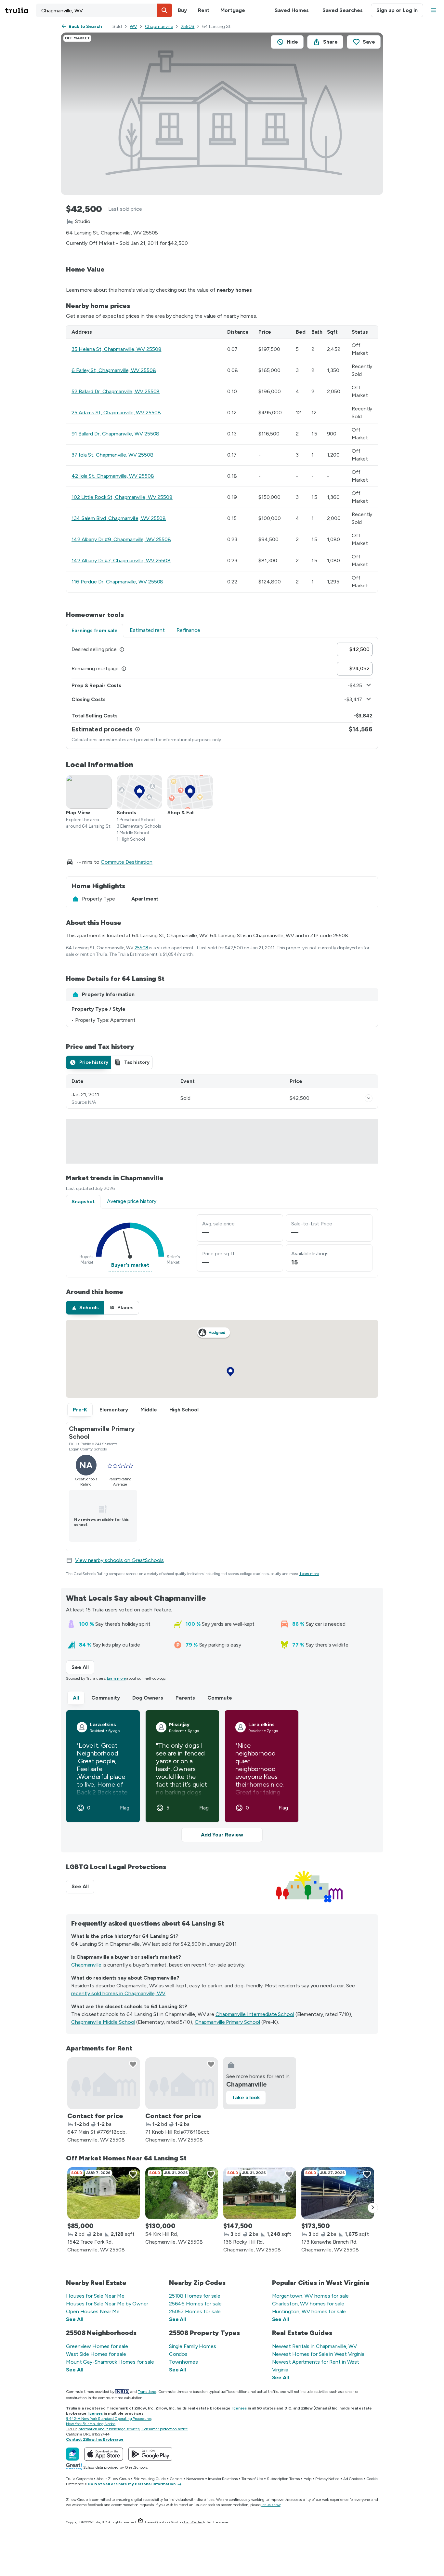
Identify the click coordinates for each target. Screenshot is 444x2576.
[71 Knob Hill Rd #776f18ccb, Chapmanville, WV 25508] (182, 2083)
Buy (182, 10)
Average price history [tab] (132, 1201)
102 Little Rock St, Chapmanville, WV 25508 (122, 497)
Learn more (309, 1574)
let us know (271, 2505)
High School (184, 1410)
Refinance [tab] (188, 630)
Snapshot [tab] (83, 1201)
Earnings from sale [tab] (95, 630)
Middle (149, 1410)
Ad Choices (353, 2479)
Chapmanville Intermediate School (255, 2014)
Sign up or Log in (397, 10)
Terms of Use (252, 2479)
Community (106, 1698)
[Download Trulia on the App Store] (104, 2454)
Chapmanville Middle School (103, 2022)
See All (83, 1667)
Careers (176, 2479)
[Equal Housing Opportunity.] (140, 2522)
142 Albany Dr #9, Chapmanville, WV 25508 (121, 539)
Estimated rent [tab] (147, 630)
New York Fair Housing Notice (91, 2424)
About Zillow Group (113, 2479)
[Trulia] (72, 2454)
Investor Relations (223, 2479)
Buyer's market (130, 1265)
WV (133, 27)
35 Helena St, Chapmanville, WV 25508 (116, 349)
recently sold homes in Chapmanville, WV (118, 1993)
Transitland (147, 2392)
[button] (164, 10)
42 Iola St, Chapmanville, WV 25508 (113, 476)
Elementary (114, 1410)
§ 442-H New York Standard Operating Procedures (109, 2419)
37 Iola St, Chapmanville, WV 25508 (112, 455)
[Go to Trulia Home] (20, 10)
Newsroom (195, 2479)
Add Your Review (222, 1835)
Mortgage (233, 10)
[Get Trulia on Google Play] (150, 2454)
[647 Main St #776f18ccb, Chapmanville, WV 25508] (104, 2083)
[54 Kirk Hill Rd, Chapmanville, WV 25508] (182, 2193)
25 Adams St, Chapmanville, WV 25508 (116, 413)
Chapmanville (159, 27)
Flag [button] (125, 1808)
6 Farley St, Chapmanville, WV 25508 (114, 370)
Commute (220, 1698)
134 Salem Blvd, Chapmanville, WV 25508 (119, 518)
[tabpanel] (222, 693)
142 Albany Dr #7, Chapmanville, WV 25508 (121, 561)
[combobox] (104, 10)
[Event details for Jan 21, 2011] (369, 1098)
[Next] (373, 2208)
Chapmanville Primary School (227, 2022)
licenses (239, 2408)
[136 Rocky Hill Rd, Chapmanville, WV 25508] (260, 2193)
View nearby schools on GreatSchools (119, 1560)
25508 (188, 27)
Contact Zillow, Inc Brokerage (95, 2439)
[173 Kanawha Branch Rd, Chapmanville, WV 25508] (338, 2193)
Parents (185, 1698)
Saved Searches (343, 10)
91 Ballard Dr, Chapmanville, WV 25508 (115, 434)
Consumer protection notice (165, 2429)
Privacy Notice (327, 2479)
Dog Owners (148, 1698)
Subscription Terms (283, 2479)
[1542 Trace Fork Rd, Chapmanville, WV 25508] (104, 2193)
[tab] (88, 1062)
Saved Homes (292, 10)
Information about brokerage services (108, 2429)
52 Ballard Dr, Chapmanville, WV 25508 (116, 391)
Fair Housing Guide (150, 2479)
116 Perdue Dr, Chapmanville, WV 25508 (117, 582)
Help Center (193, 2522)
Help (308, 2479)
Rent (204, 10)
